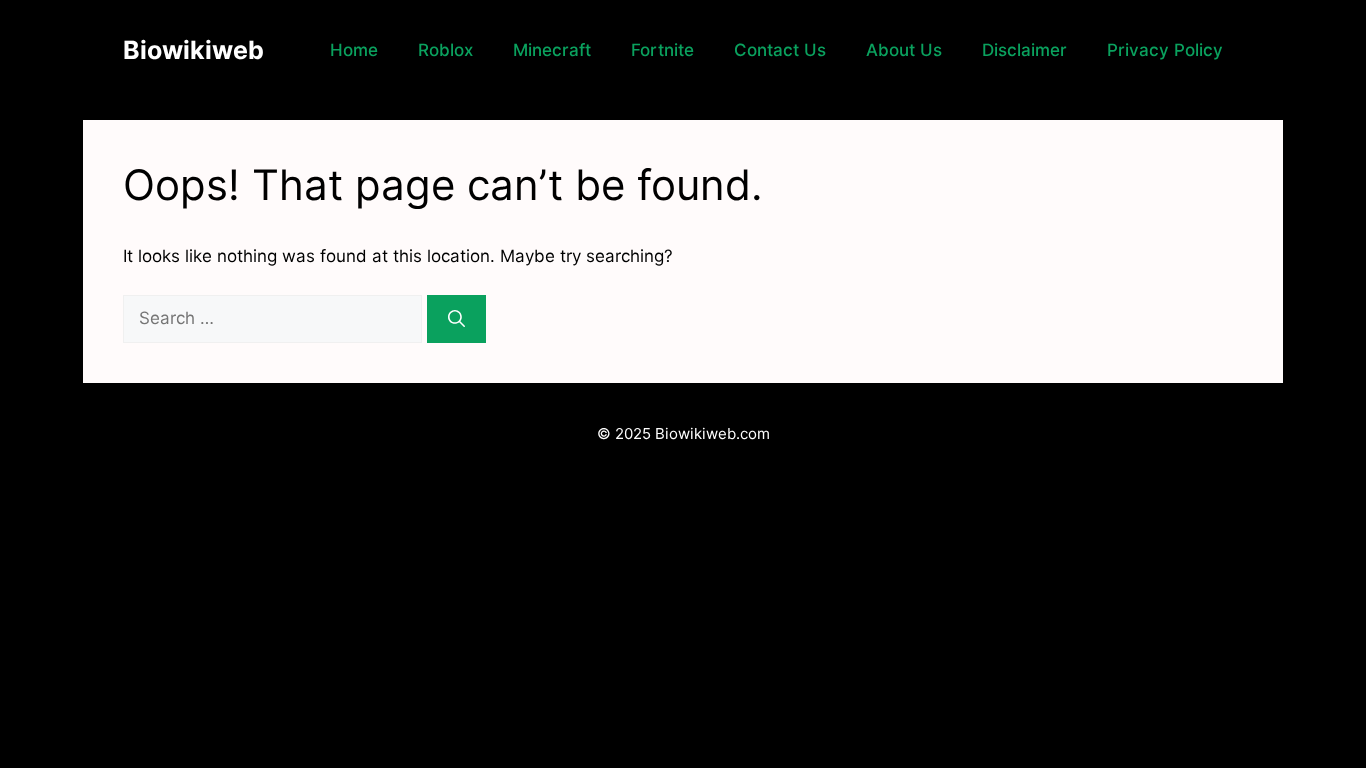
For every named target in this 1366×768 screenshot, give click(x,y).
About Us (904, 50)
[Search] (456, 319)
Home (354, 50)
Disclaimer (1024, 50)
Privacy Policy (1165, 50)
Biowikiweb (193, 50)
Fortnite (662, 50)
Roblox (445, 50)
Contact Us (780, 50)
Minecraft (552, 50)
